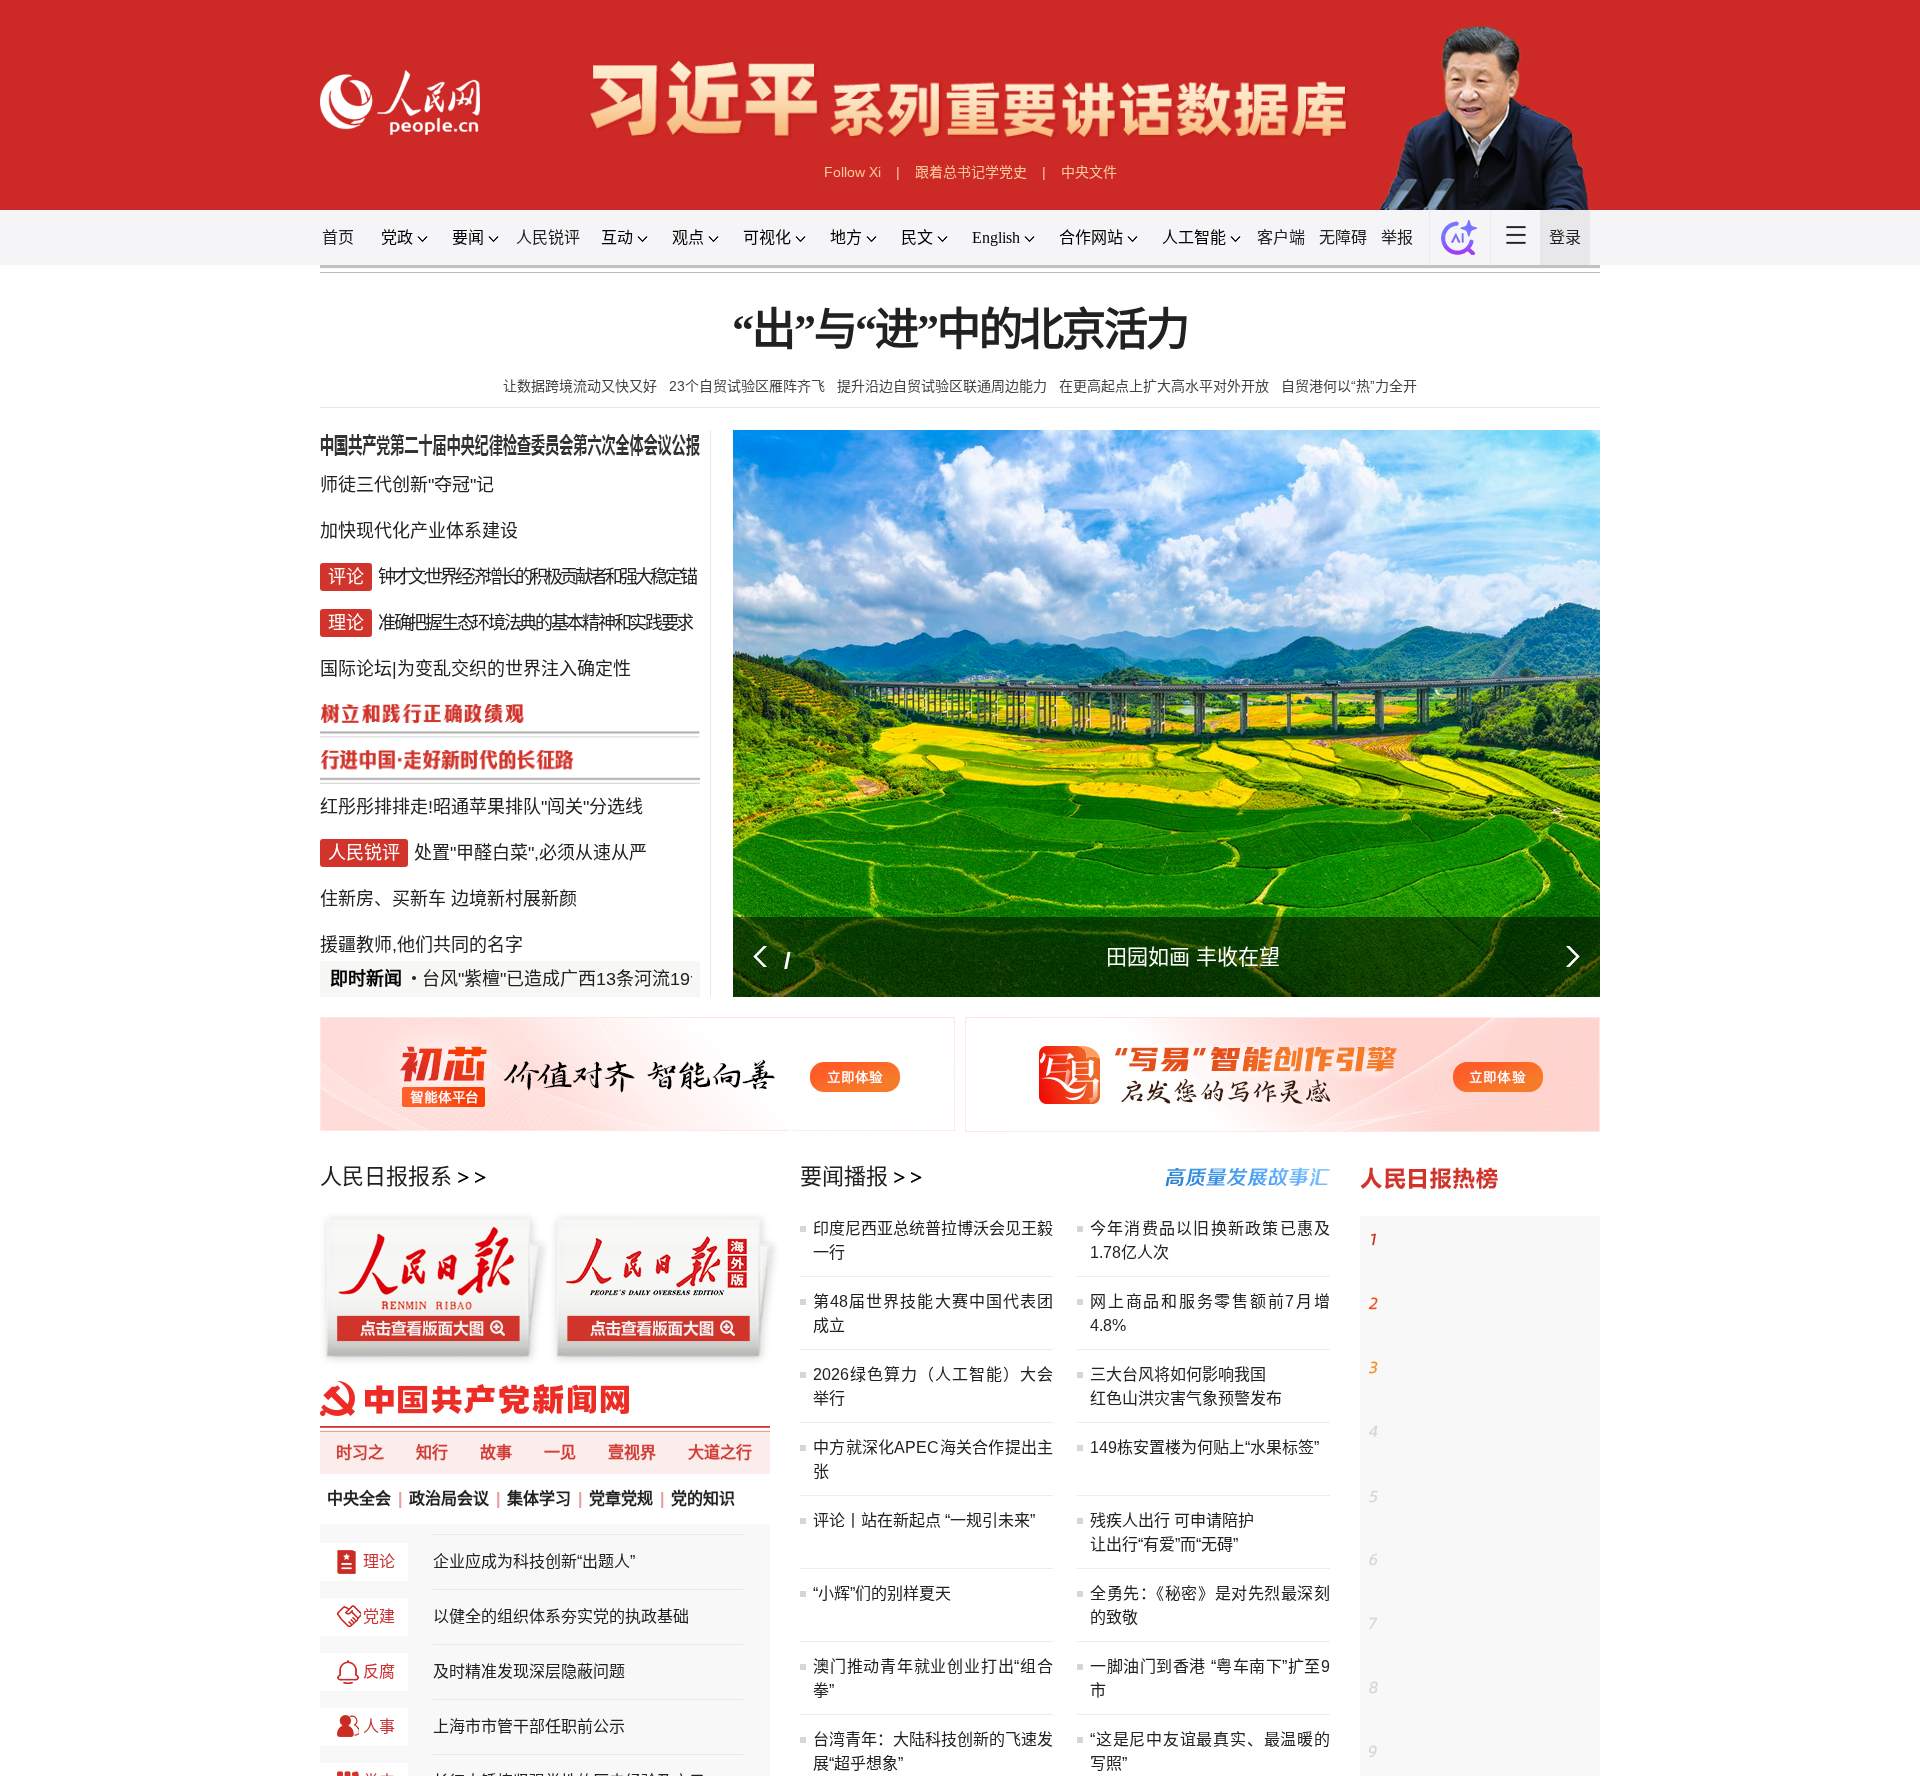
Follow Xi (805, 250)
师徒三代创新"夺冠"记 (155, 705)
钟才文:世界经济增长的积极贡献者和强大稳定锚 (341, 838)
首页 (55, 345)
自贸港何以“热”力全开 (1516, 561)
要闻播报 (791, 1711)
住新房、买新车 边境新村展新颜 (214, 1307)
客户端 (1419, 345)
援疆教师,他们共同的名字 (175, 1374)
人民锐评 (359, 345)
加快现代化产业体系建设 (172, 771)
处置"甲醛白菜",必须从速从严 (333, 1240)
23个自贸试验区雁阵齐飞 (656, 561)
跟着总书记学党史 (974, 250)
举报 (1587, 345)
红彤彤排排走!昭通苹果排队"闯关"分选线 (262, 1173)
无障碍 (1508, 345)
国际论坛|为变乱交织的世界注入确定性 (253, 972)
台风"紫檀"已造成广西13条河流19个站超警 (422, 1423)
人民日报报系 (125, 1711)
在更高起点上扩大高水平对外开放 (1251, 561)
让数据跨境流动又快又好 (417, 561)
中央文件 (1143, 250)
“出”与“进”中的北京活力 (960, 481)
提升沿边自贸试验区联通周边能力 (934, 561)
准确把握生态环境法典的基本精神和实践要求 (339, 905)
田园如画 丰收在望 (1298, 1391)
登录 (1830, 345)
